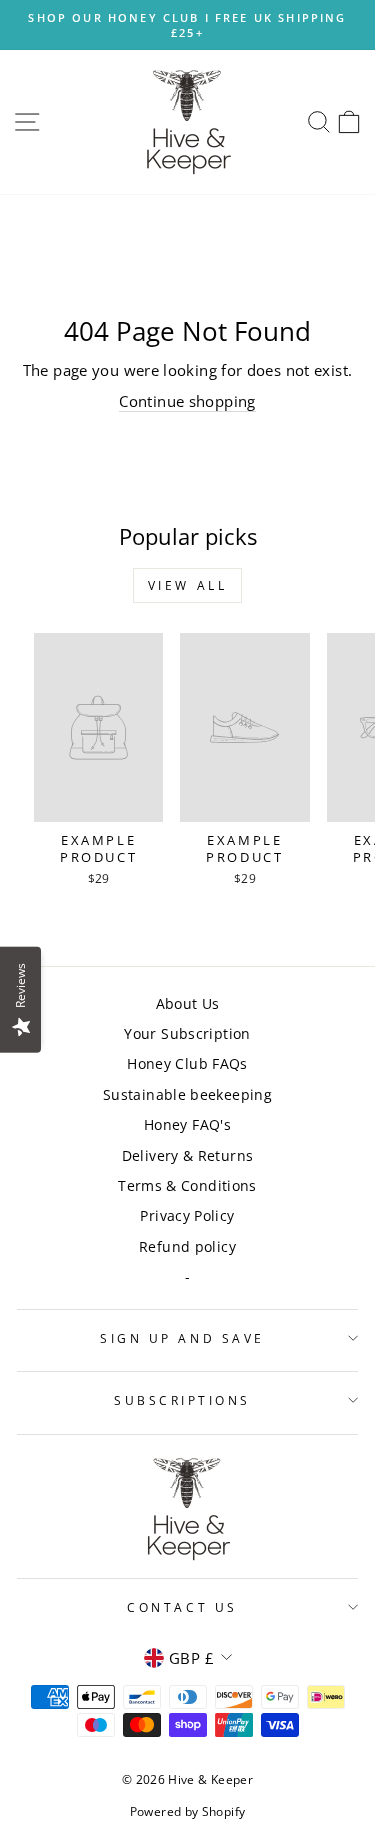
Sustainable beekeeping (187, 1094)
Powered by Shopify (188, 1811)
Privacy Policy (187, 1215)
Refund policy (187, 1246)
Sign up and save (182, 1338)
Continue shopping (187, 401)
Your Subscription (187, 1033)
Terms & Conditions (187, 1185)
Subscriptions (182, 1400)
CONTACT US (182, 1607)
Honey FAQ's (187, 1124)
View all (188, 585)
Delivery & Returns (188, 1155)
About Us (188, 1003)
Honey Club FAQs (187, 1063)
